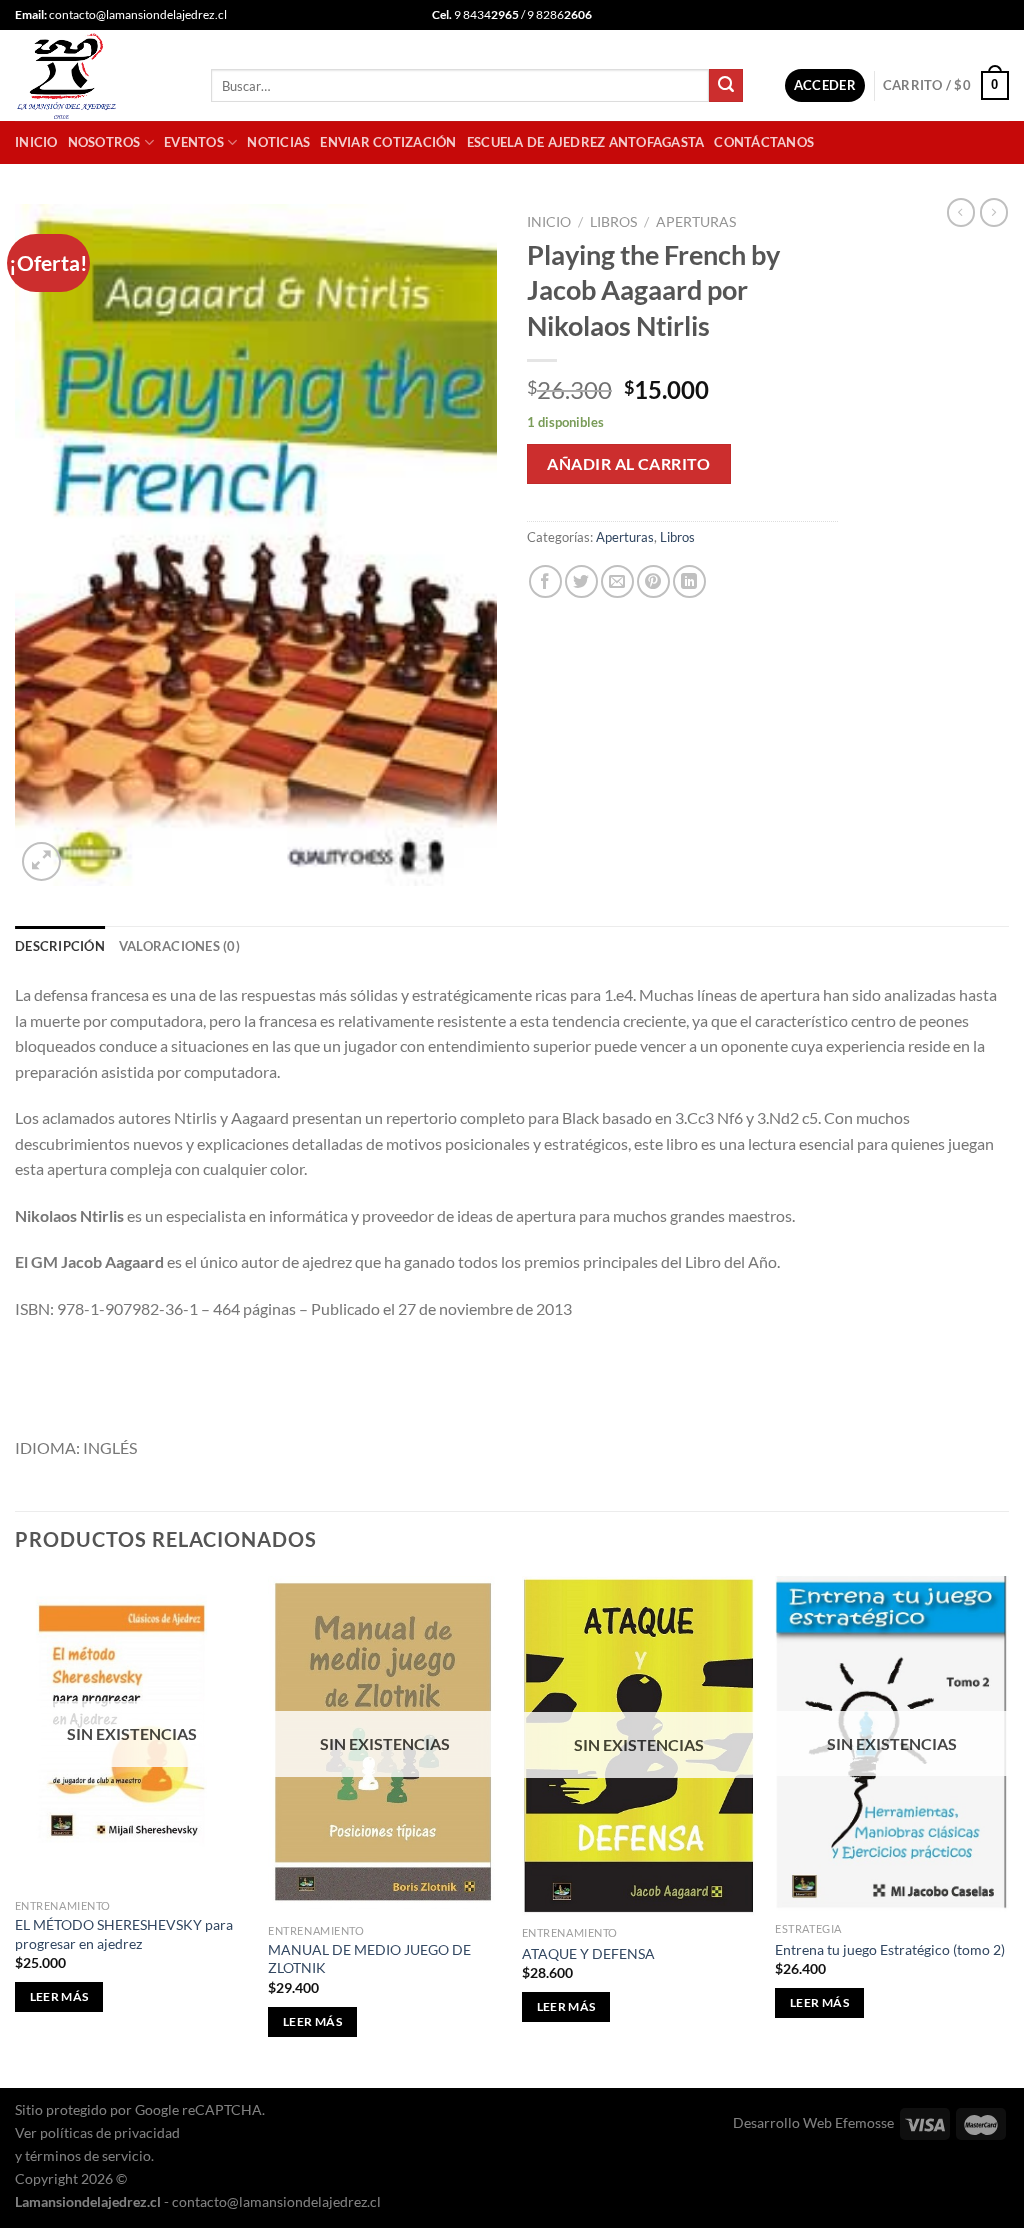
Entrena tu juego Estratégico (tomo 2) (890, 1949)
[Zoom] (41, 861)
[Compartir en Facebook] (545, 581)
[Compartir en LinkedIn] (689, 581)
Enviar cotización (388, 142)
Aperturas (696, 222)
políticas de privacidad (110, 2132)
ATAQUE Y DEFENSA (588, 1953)
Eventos (194, 142)
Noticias (278, 142)
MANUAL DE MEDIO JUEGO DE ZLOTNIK (369, 1959)
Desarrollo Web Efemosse (813, 2122)
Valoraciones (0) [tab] (179, 946)
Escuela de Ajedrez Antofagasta (586, 142)
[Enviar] (726, 86)
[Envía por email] (617, 581)
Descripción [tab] (60, 946)
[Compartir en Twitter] (581, 581)
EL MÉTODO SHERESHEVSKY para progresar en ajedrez (124, 1934)
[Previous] (16, 1830)
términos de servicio (88, 2155)
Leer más (59, 1996)
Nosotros (104, 142)
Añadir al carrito (628, 463)
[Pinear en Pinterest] (653, 581)
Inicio (36, 142)
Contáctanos (764, 142)
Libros (613, 222)
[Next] (1008, 1830)
